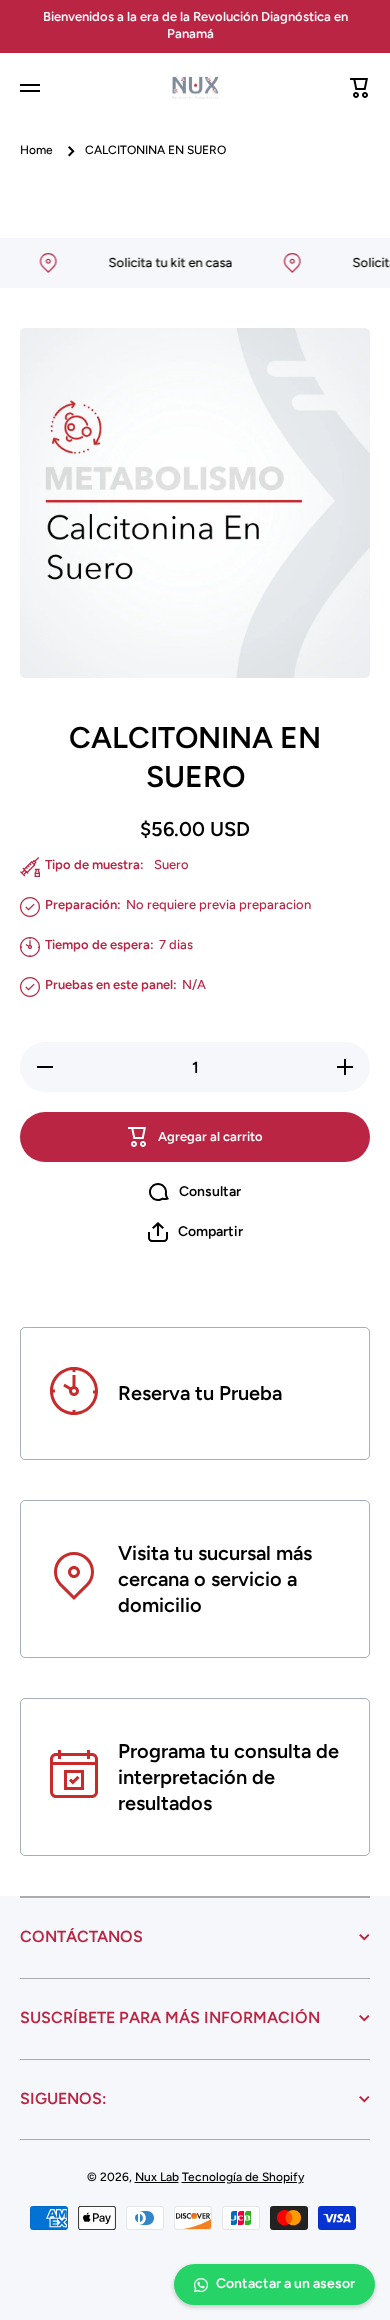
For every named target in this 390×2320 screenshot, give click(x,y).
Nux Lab (157, 2177)
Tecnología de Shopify (243, 2177)
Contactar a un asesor (285, 2283)
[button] (360, 88)
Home (36, 150)
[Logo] (195, 88)
